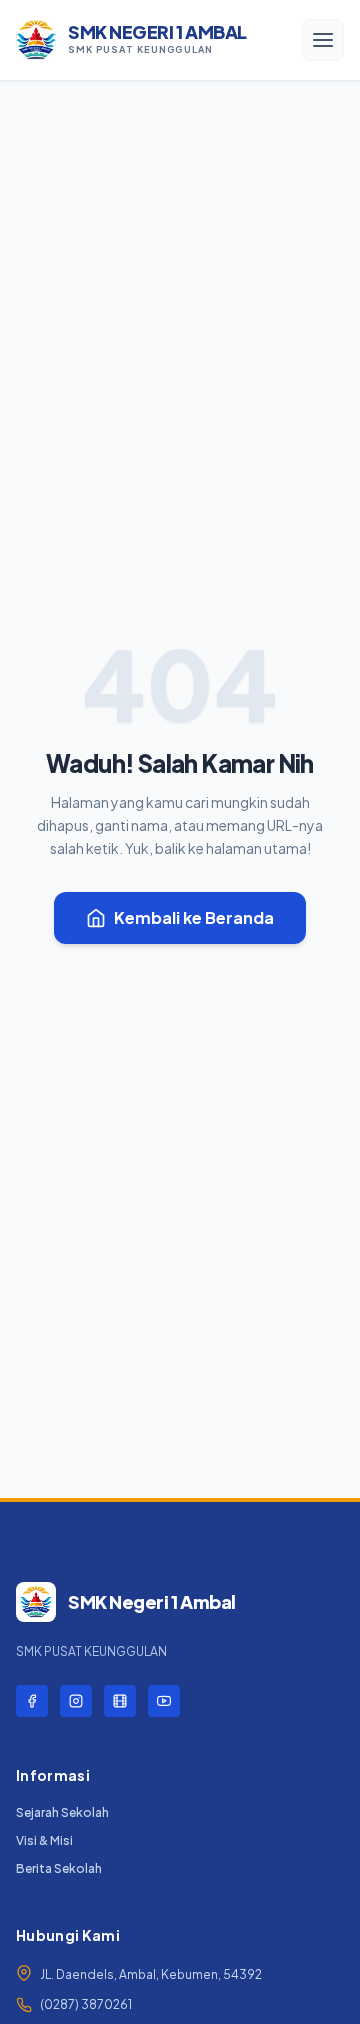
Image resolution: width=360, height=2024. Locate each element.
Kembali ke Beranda (194, 917)
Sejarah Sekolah (62, 1812)
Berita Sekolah (59, 1868)
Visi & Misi (44, 1840)
